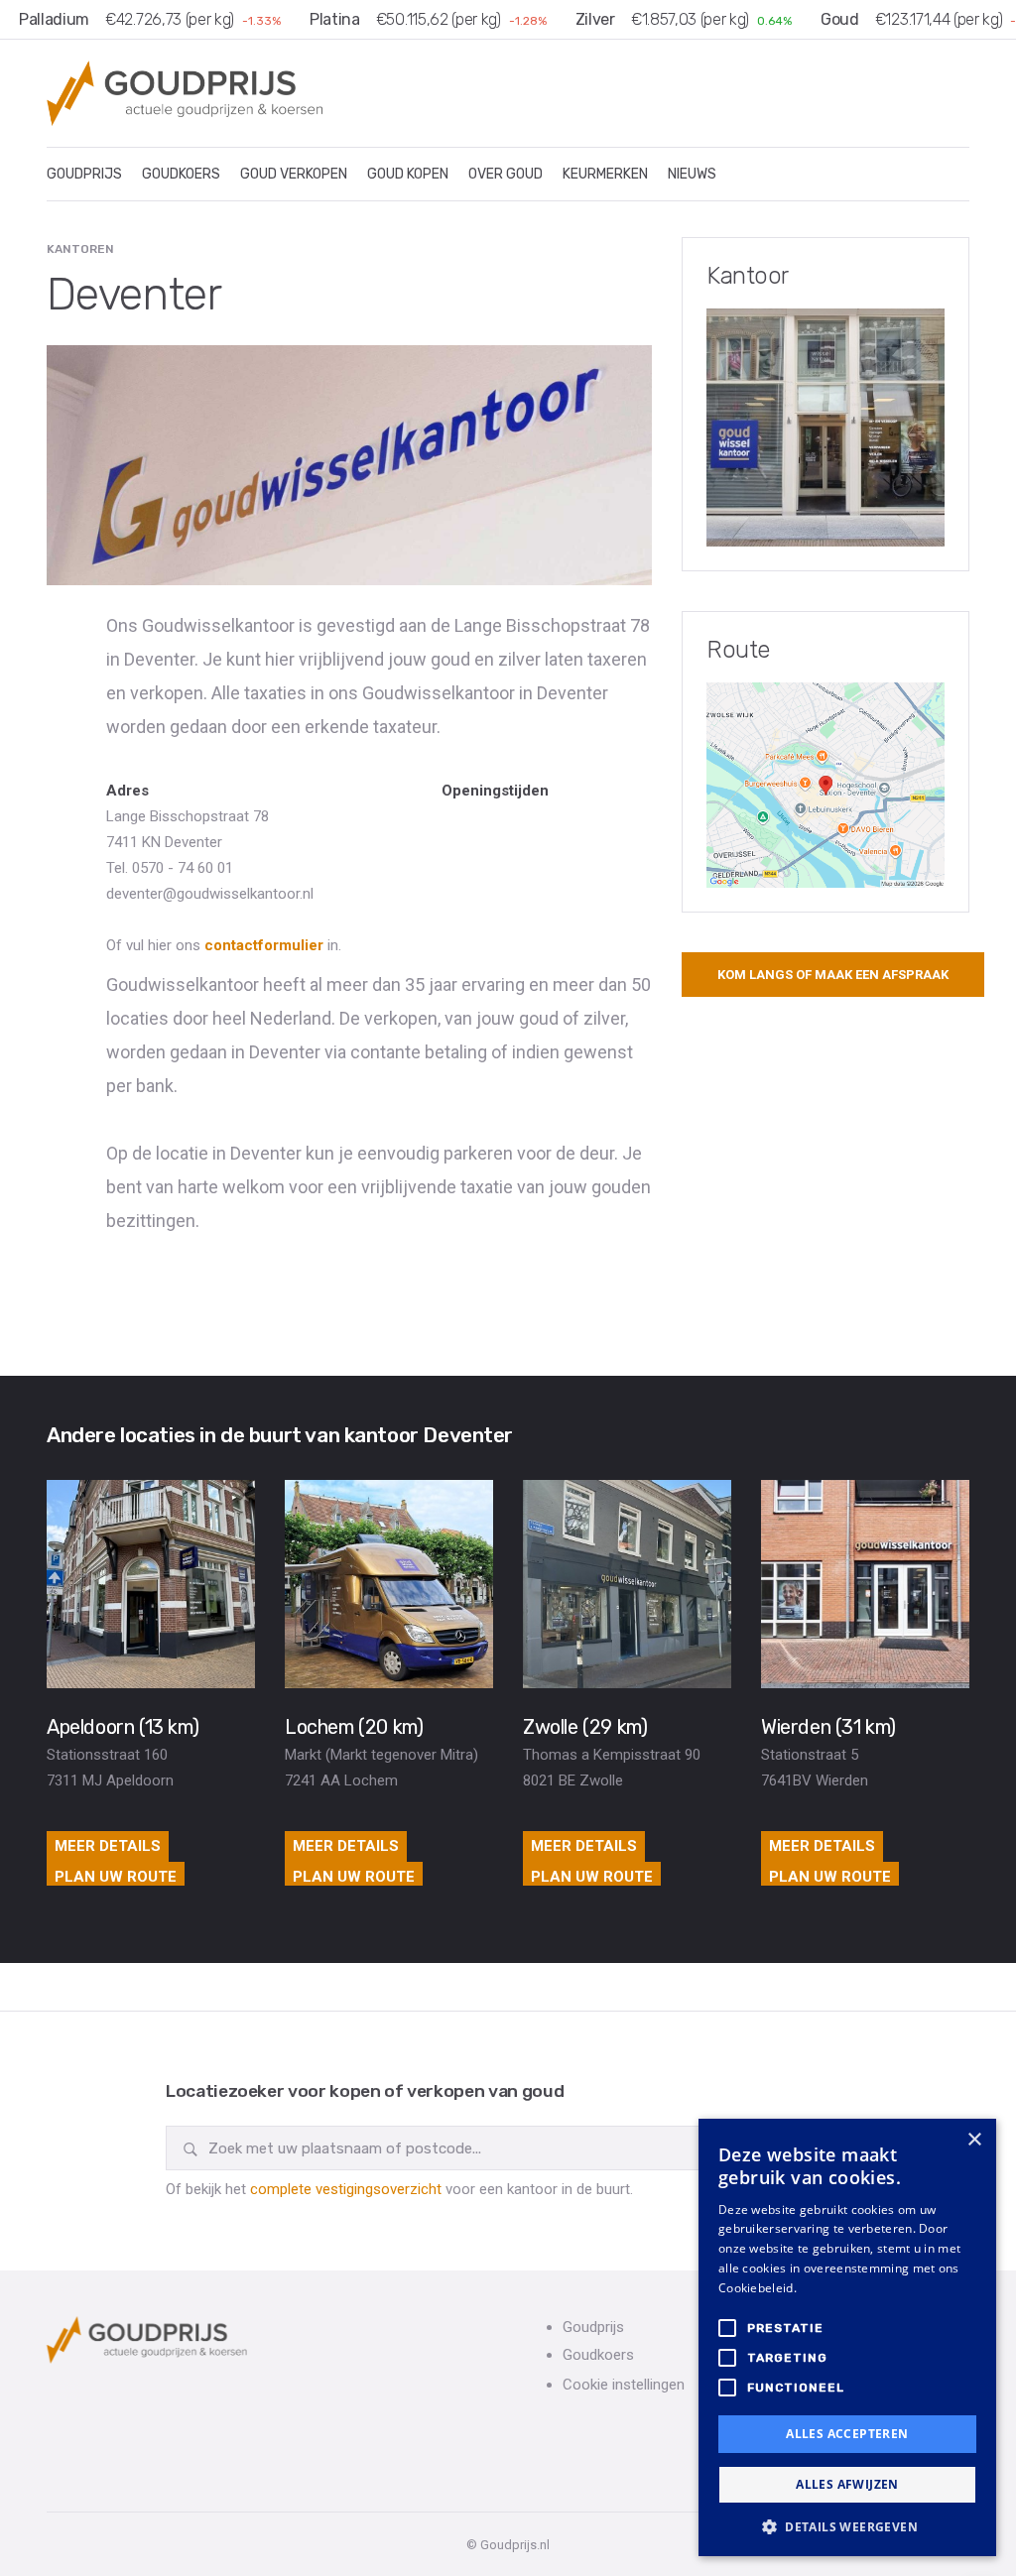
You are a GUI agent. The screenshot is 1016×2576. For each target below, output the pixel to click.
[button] (847, 2526)
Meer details (108, 1846)
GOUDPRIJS (84, 174)
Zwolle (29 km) (585, 1727)
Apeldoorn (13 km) (123, 1727)
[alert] (847, 2337)
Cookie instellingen (624, 2385)
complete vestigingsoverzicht (346, 2189)
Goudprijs (593, 2327)
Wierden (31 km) (828, 1727)
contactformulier (264, 945)
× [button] (974, 2140)
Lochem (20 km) (354, 1727)
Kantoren (80, 249)
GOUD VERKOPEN (294, 174)
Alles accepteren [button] (847, 2434)
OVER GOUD (506, 174)
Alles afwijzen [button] (847, 2484)
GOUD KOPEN (408, 174)
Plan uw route (116, 1877)
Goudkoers (598, 2355)
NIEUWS (692, 174)
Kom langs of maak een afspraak (833, 975)
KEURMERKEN (605, 174)
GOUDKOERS (181, 174)
